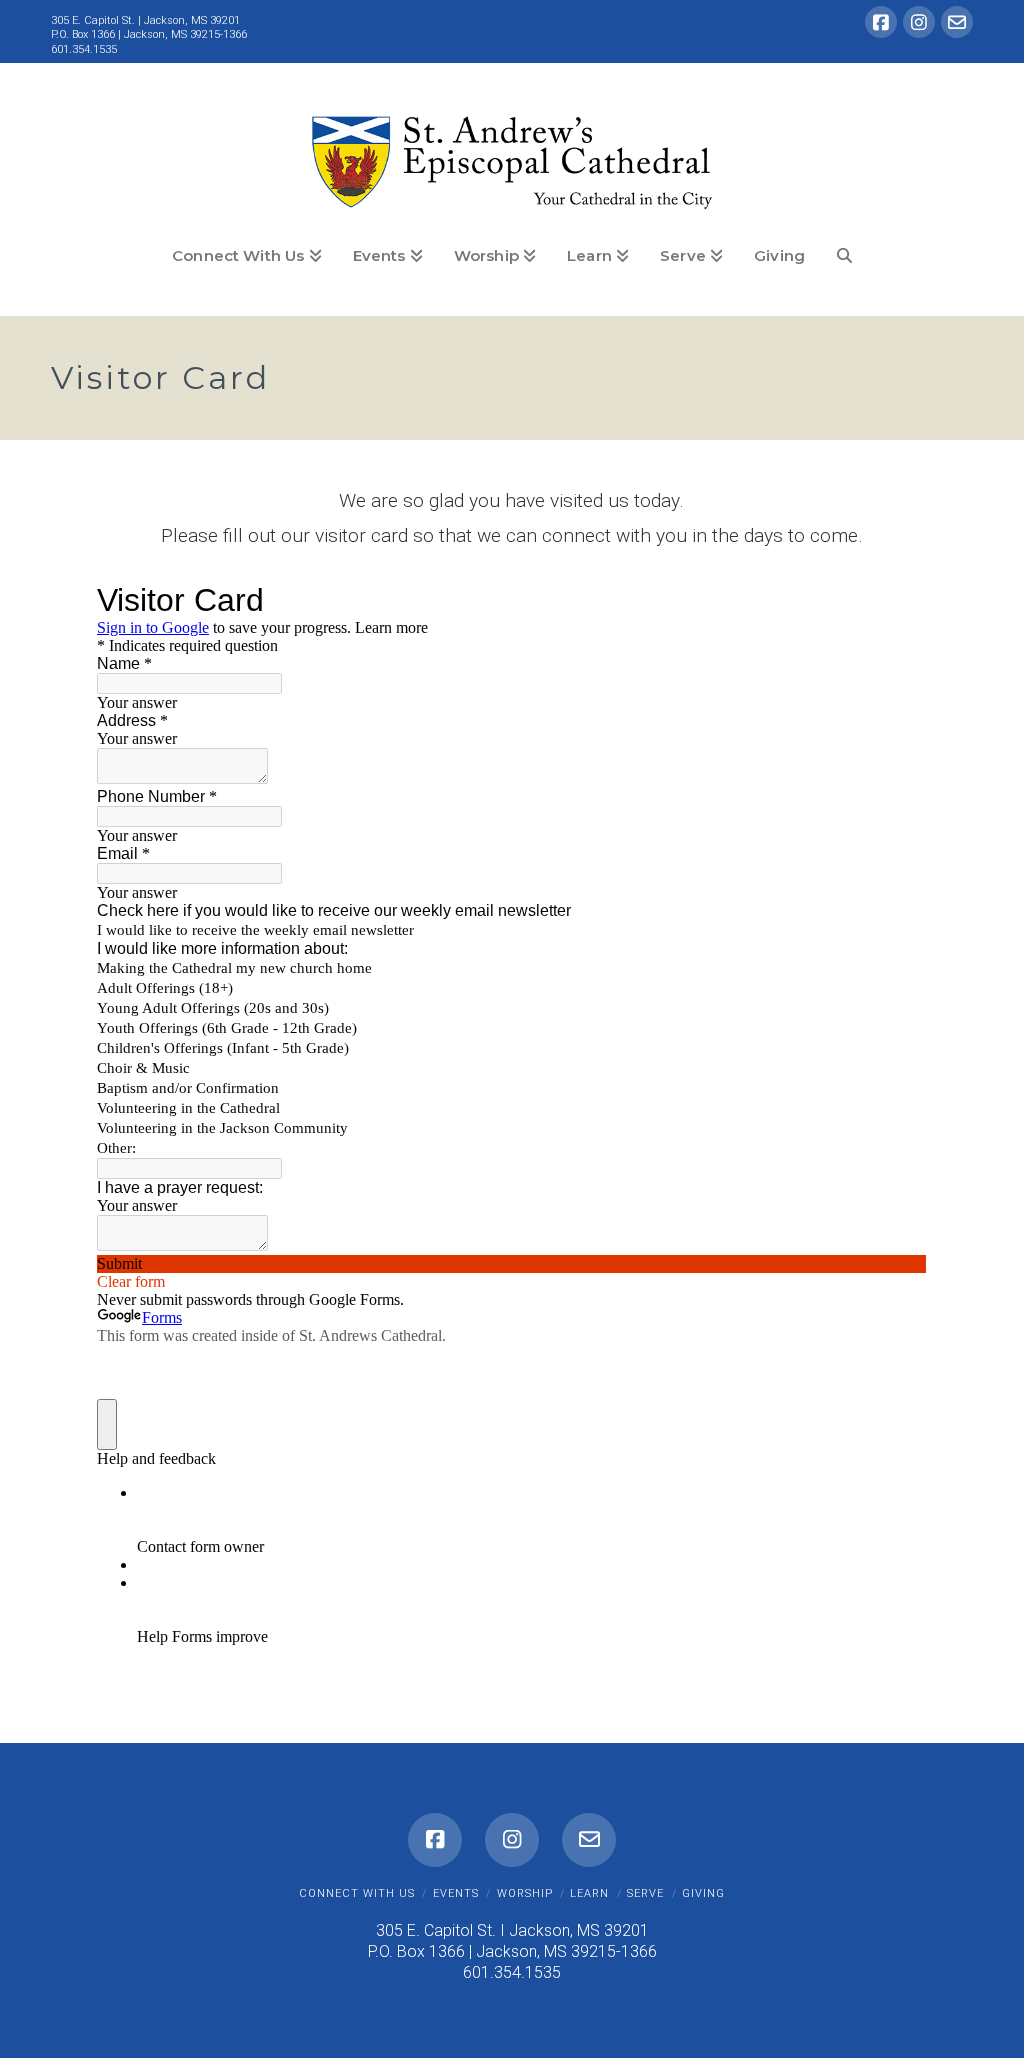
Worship (525, 1893)
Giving (703, 1893)
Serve (645, 1893)
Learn (589, 1893)
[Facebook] (881, 22)
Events (456, 1893)
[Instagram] (919, 22)
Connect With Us (357, 1893)
